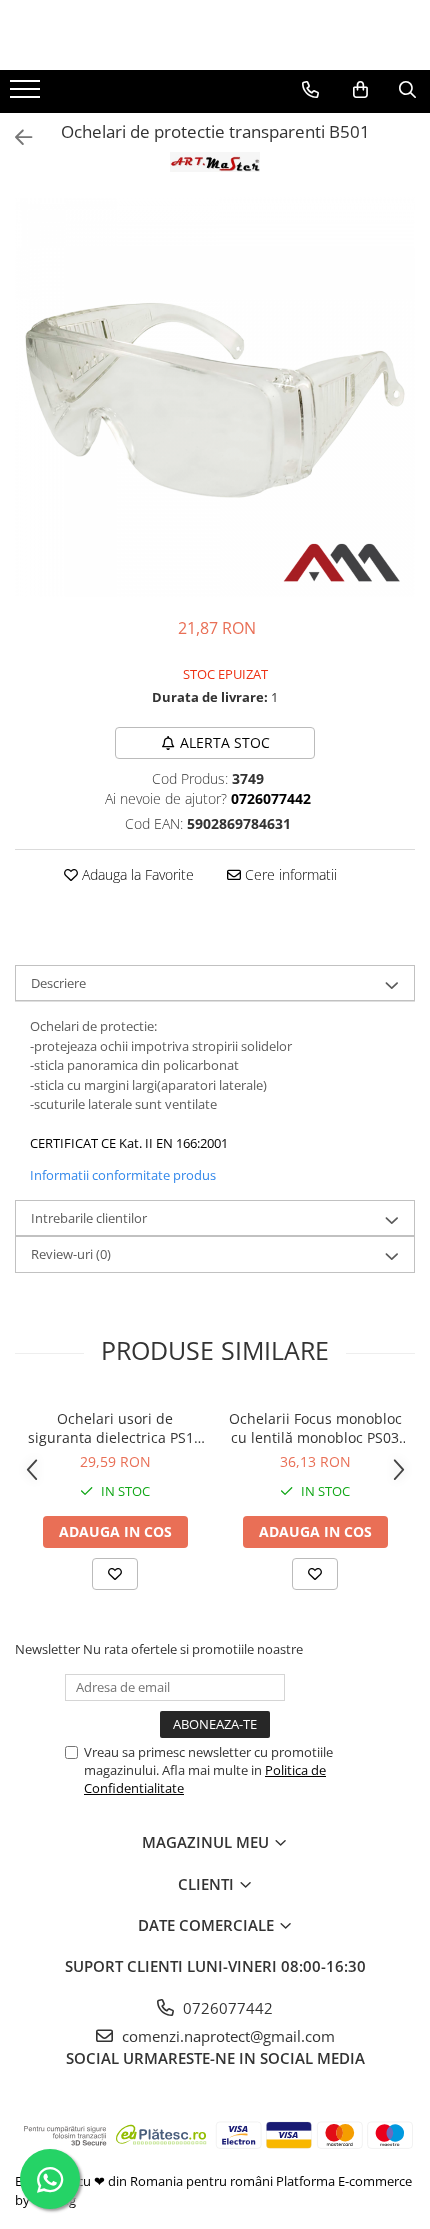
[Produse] (27, 95)
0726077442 (226, 2008)
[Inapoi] (15, 137)
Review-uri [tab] (71, 1254)
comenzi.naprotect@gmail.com (226, 2036)
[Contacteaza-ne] (310, 90)
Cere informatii (289, 874)
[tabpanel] (215, 397)
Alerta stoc (225, 742)
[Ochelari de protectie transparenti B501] (215, 397)
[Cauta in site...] (407, 90)
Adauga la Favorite (136, 874)
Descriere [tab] (58, 983)
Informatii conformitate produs (123, 1175)
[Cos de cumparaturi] (360, 90)
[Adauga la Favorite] (115, 1574)
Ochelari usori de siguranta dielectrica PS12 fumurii (115, 1428)
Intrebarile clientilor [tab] (89, 1218)
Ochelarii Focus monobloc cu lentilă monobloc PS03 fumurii (315, 1428)
